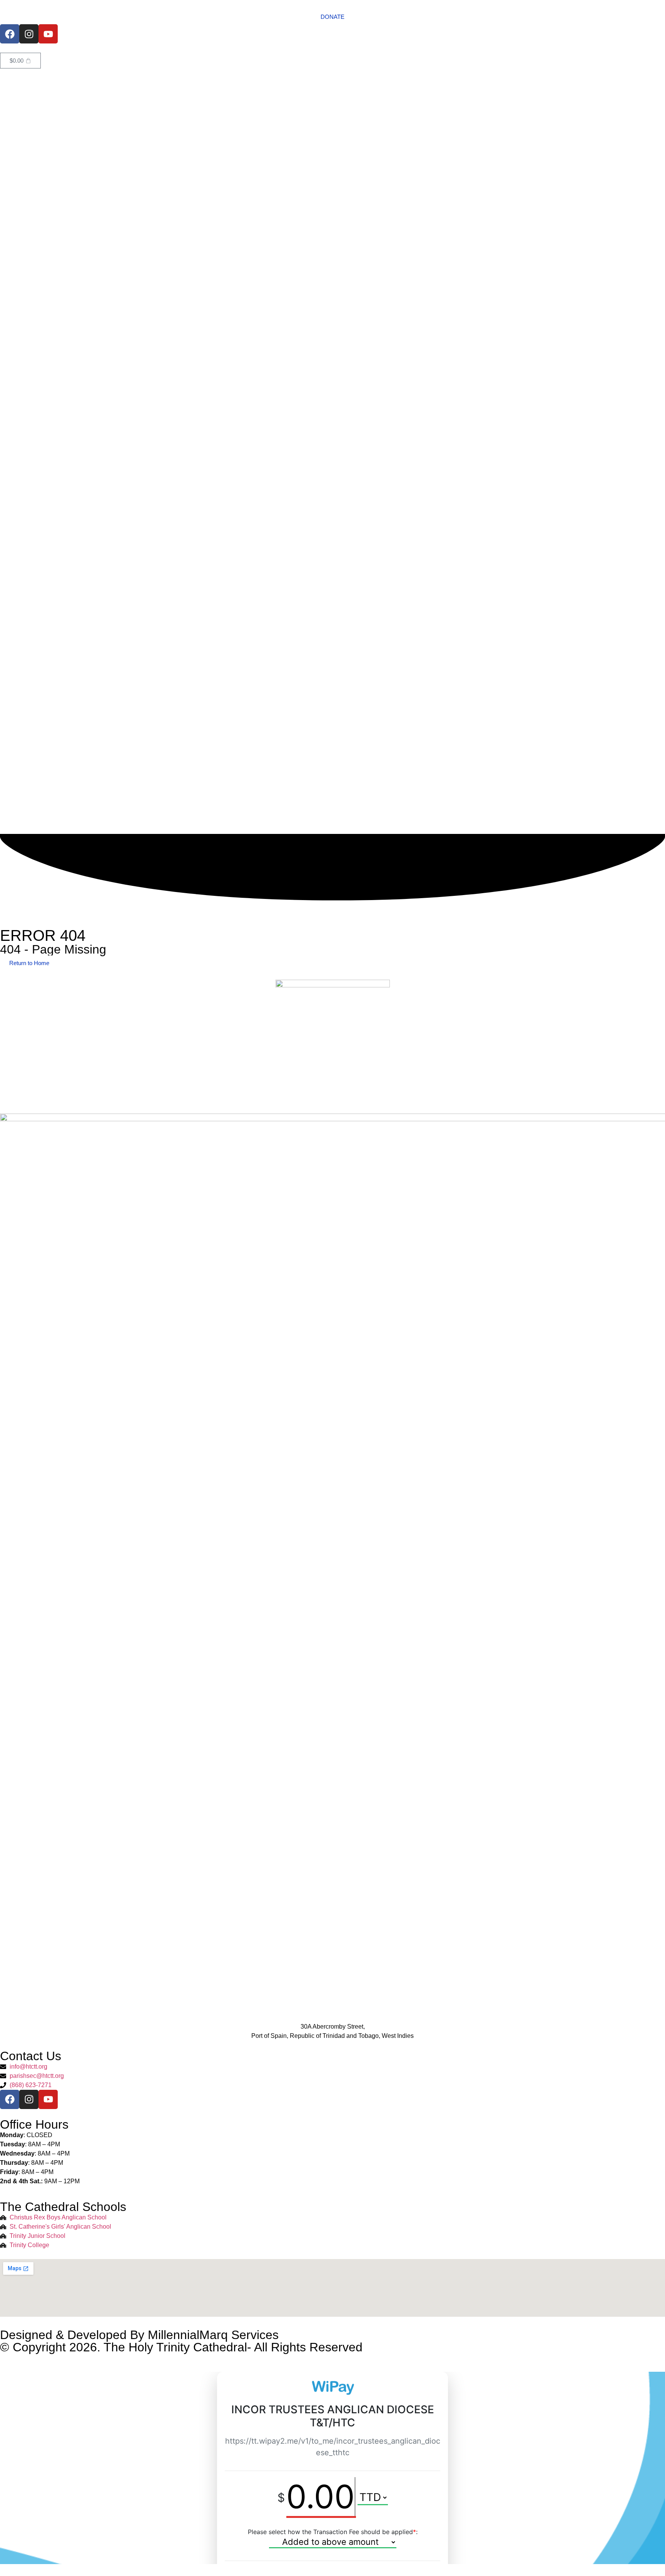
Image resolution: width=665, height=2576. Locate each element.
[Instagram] (29, 34)
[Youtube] (48, 34)
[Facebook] (10, 34)
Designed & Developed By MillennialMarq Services (139, 2335)
